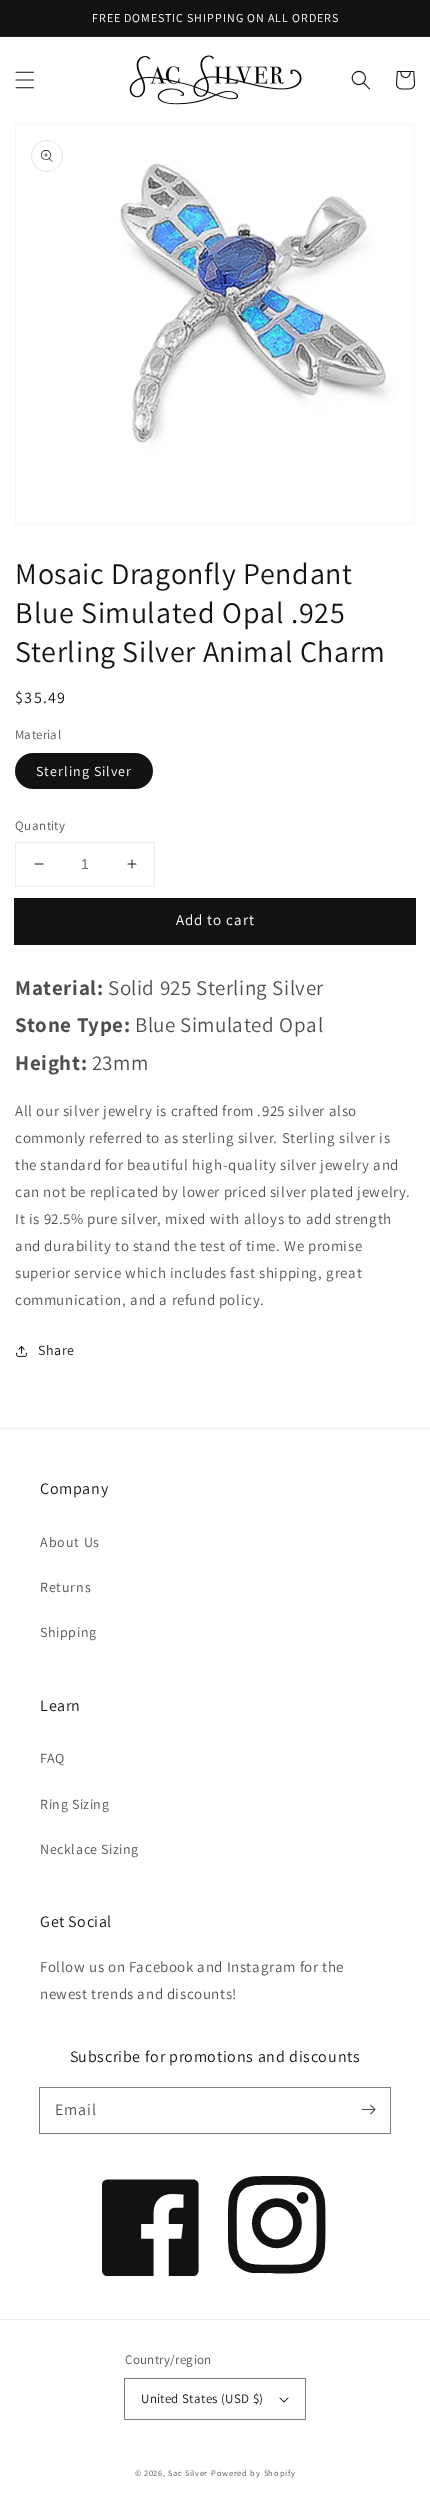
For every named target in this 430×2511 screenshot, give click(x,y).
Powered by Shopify (253, 2472)
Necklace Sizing (89, 1849)
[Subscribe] (368, 2110)
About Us (70, 1542)
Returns (65, 1587)
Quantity (40, 825)
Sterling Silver (84, 771)
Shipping (68, 1632)
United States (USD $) (202, 2398)
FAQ (52, 1758)
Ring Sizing (75, 1804)
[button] (25, 80)
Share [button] (56, 1350)
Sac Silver (188, 2472)
